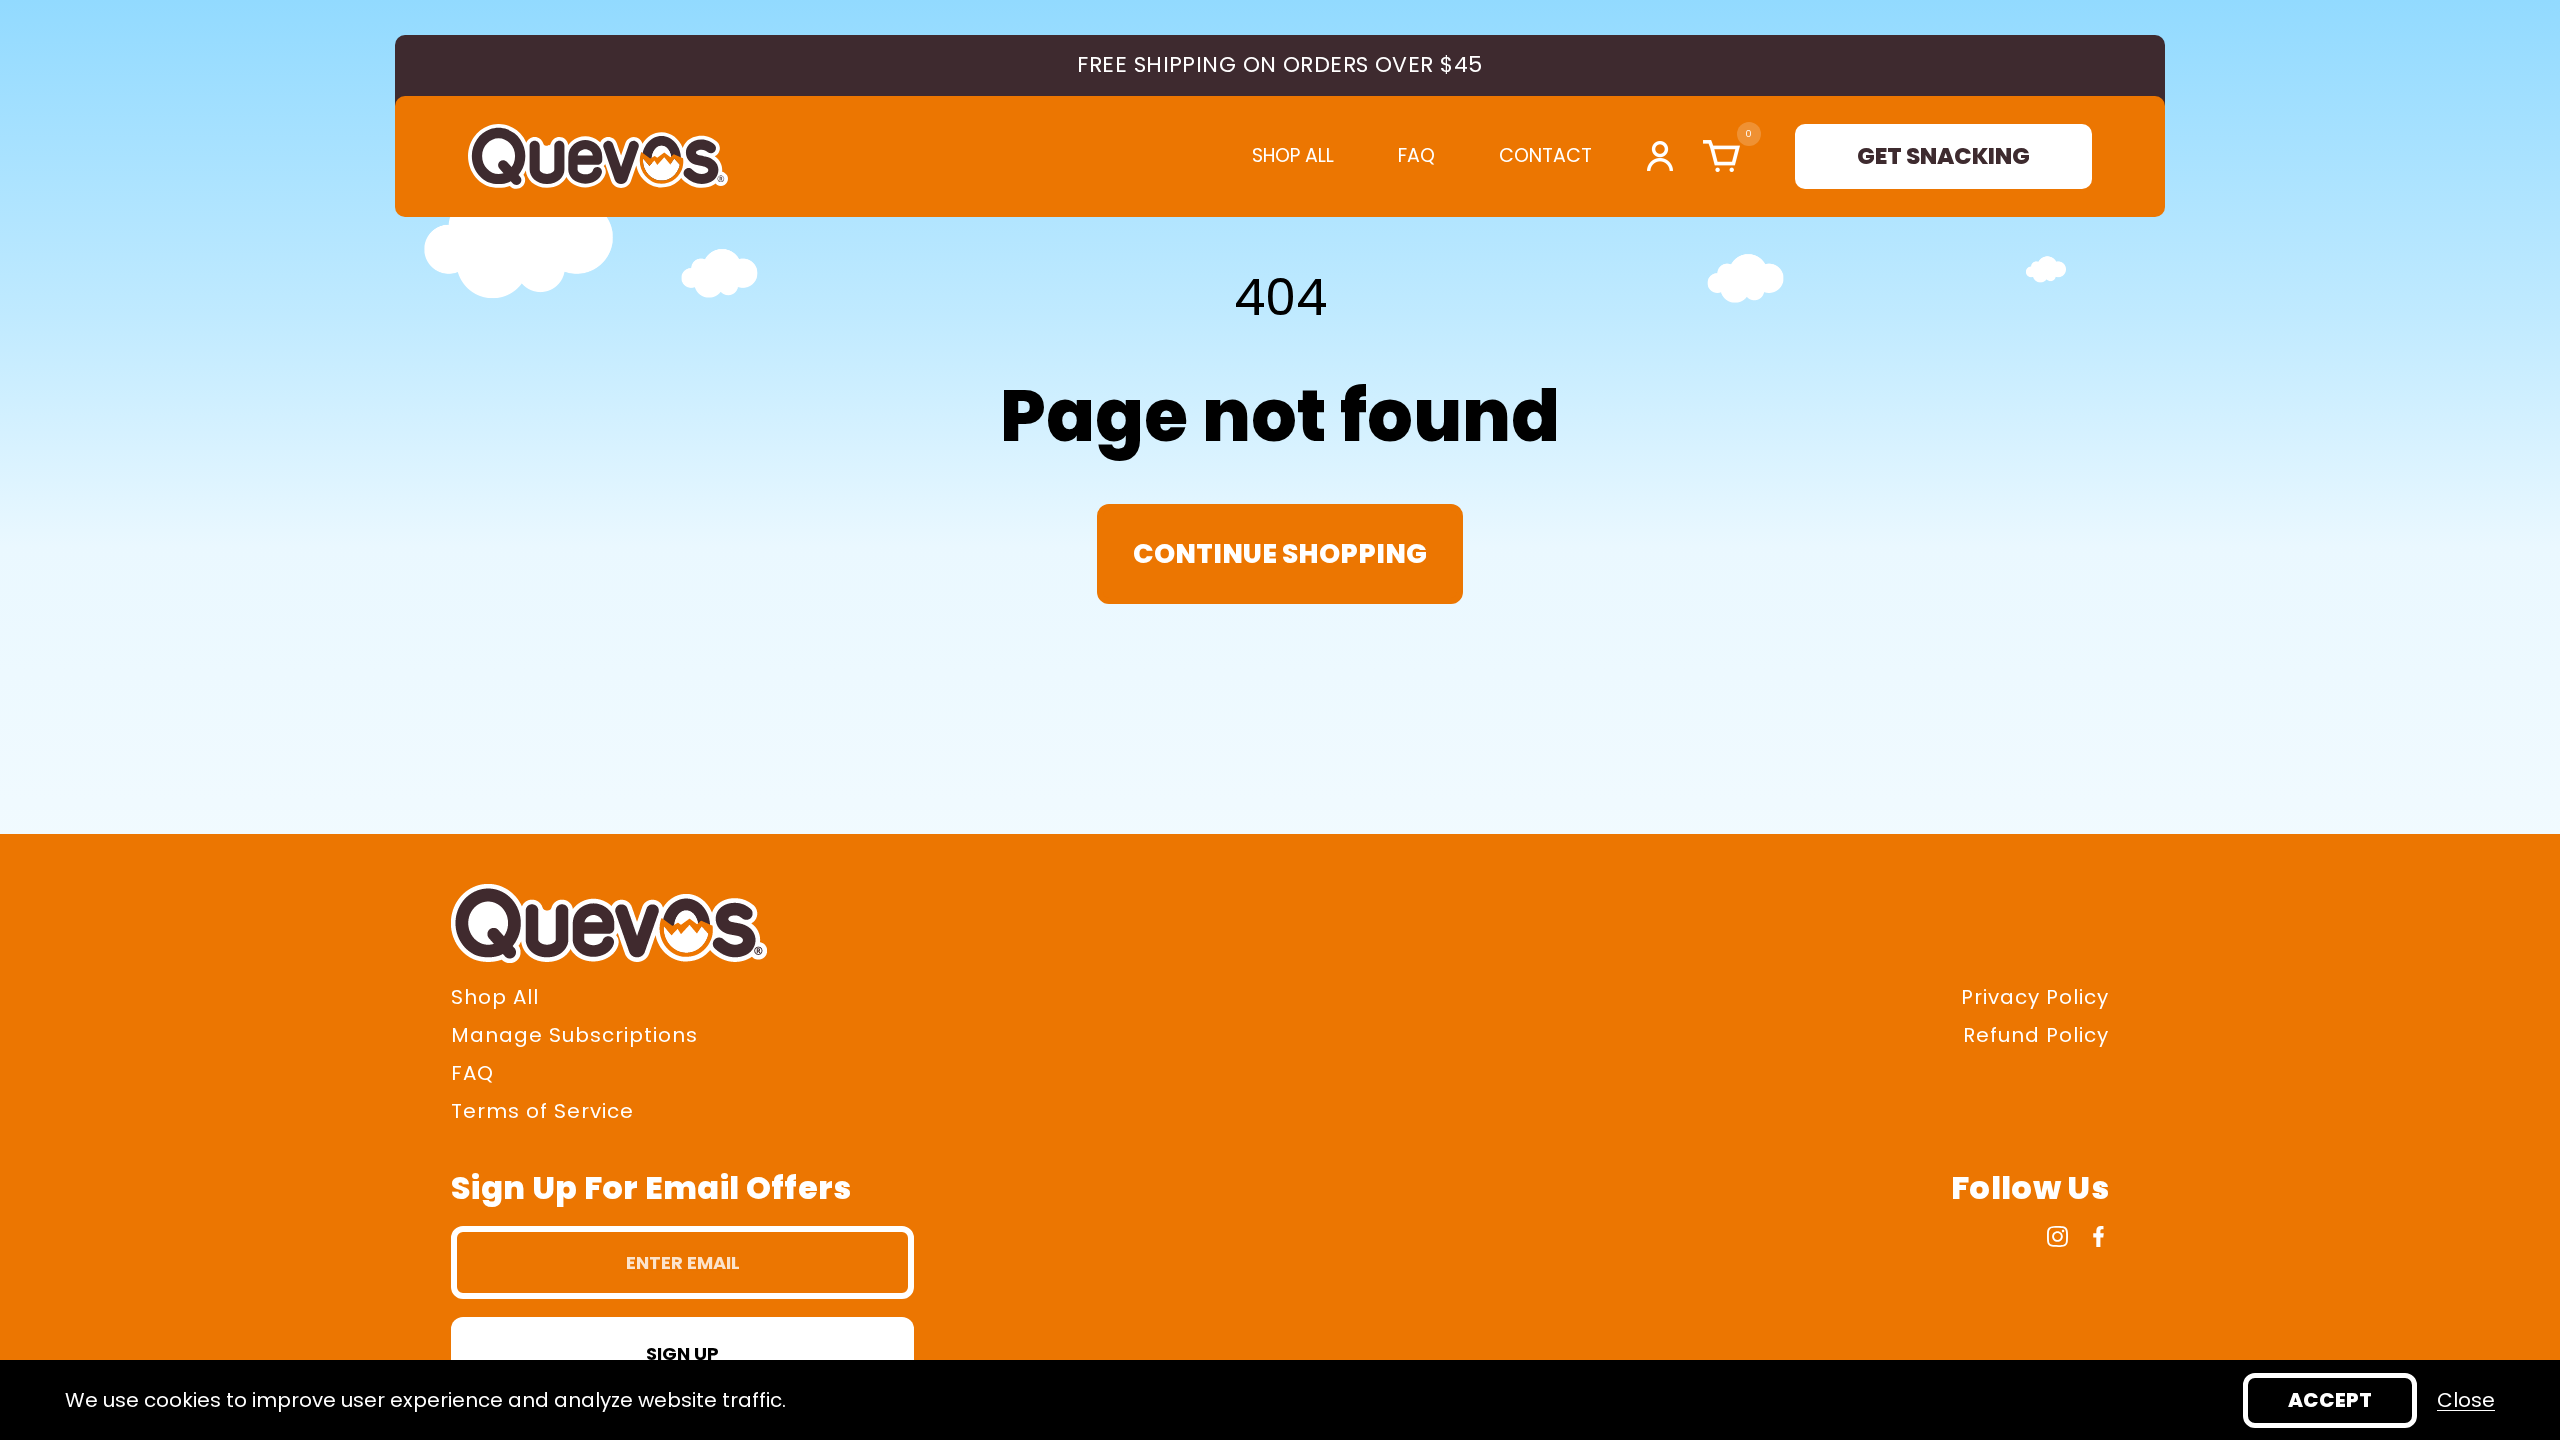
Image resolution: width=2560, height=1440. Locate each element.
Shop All (1293, 156)
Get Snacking (1943, 156)
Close (2466, 1400)
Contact (1545, 156)
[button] (1716, 156)
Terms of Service (542, 1111)
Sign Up (682, 1353)
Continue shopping (1280, 553)
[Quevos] (598, 156)
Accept (2330, 1400)
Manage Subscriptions (574, 1035)
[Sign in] (1660, 156)
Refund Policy (2036, 1035)
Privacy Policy (2035, 997)
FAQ (1416, 156)
